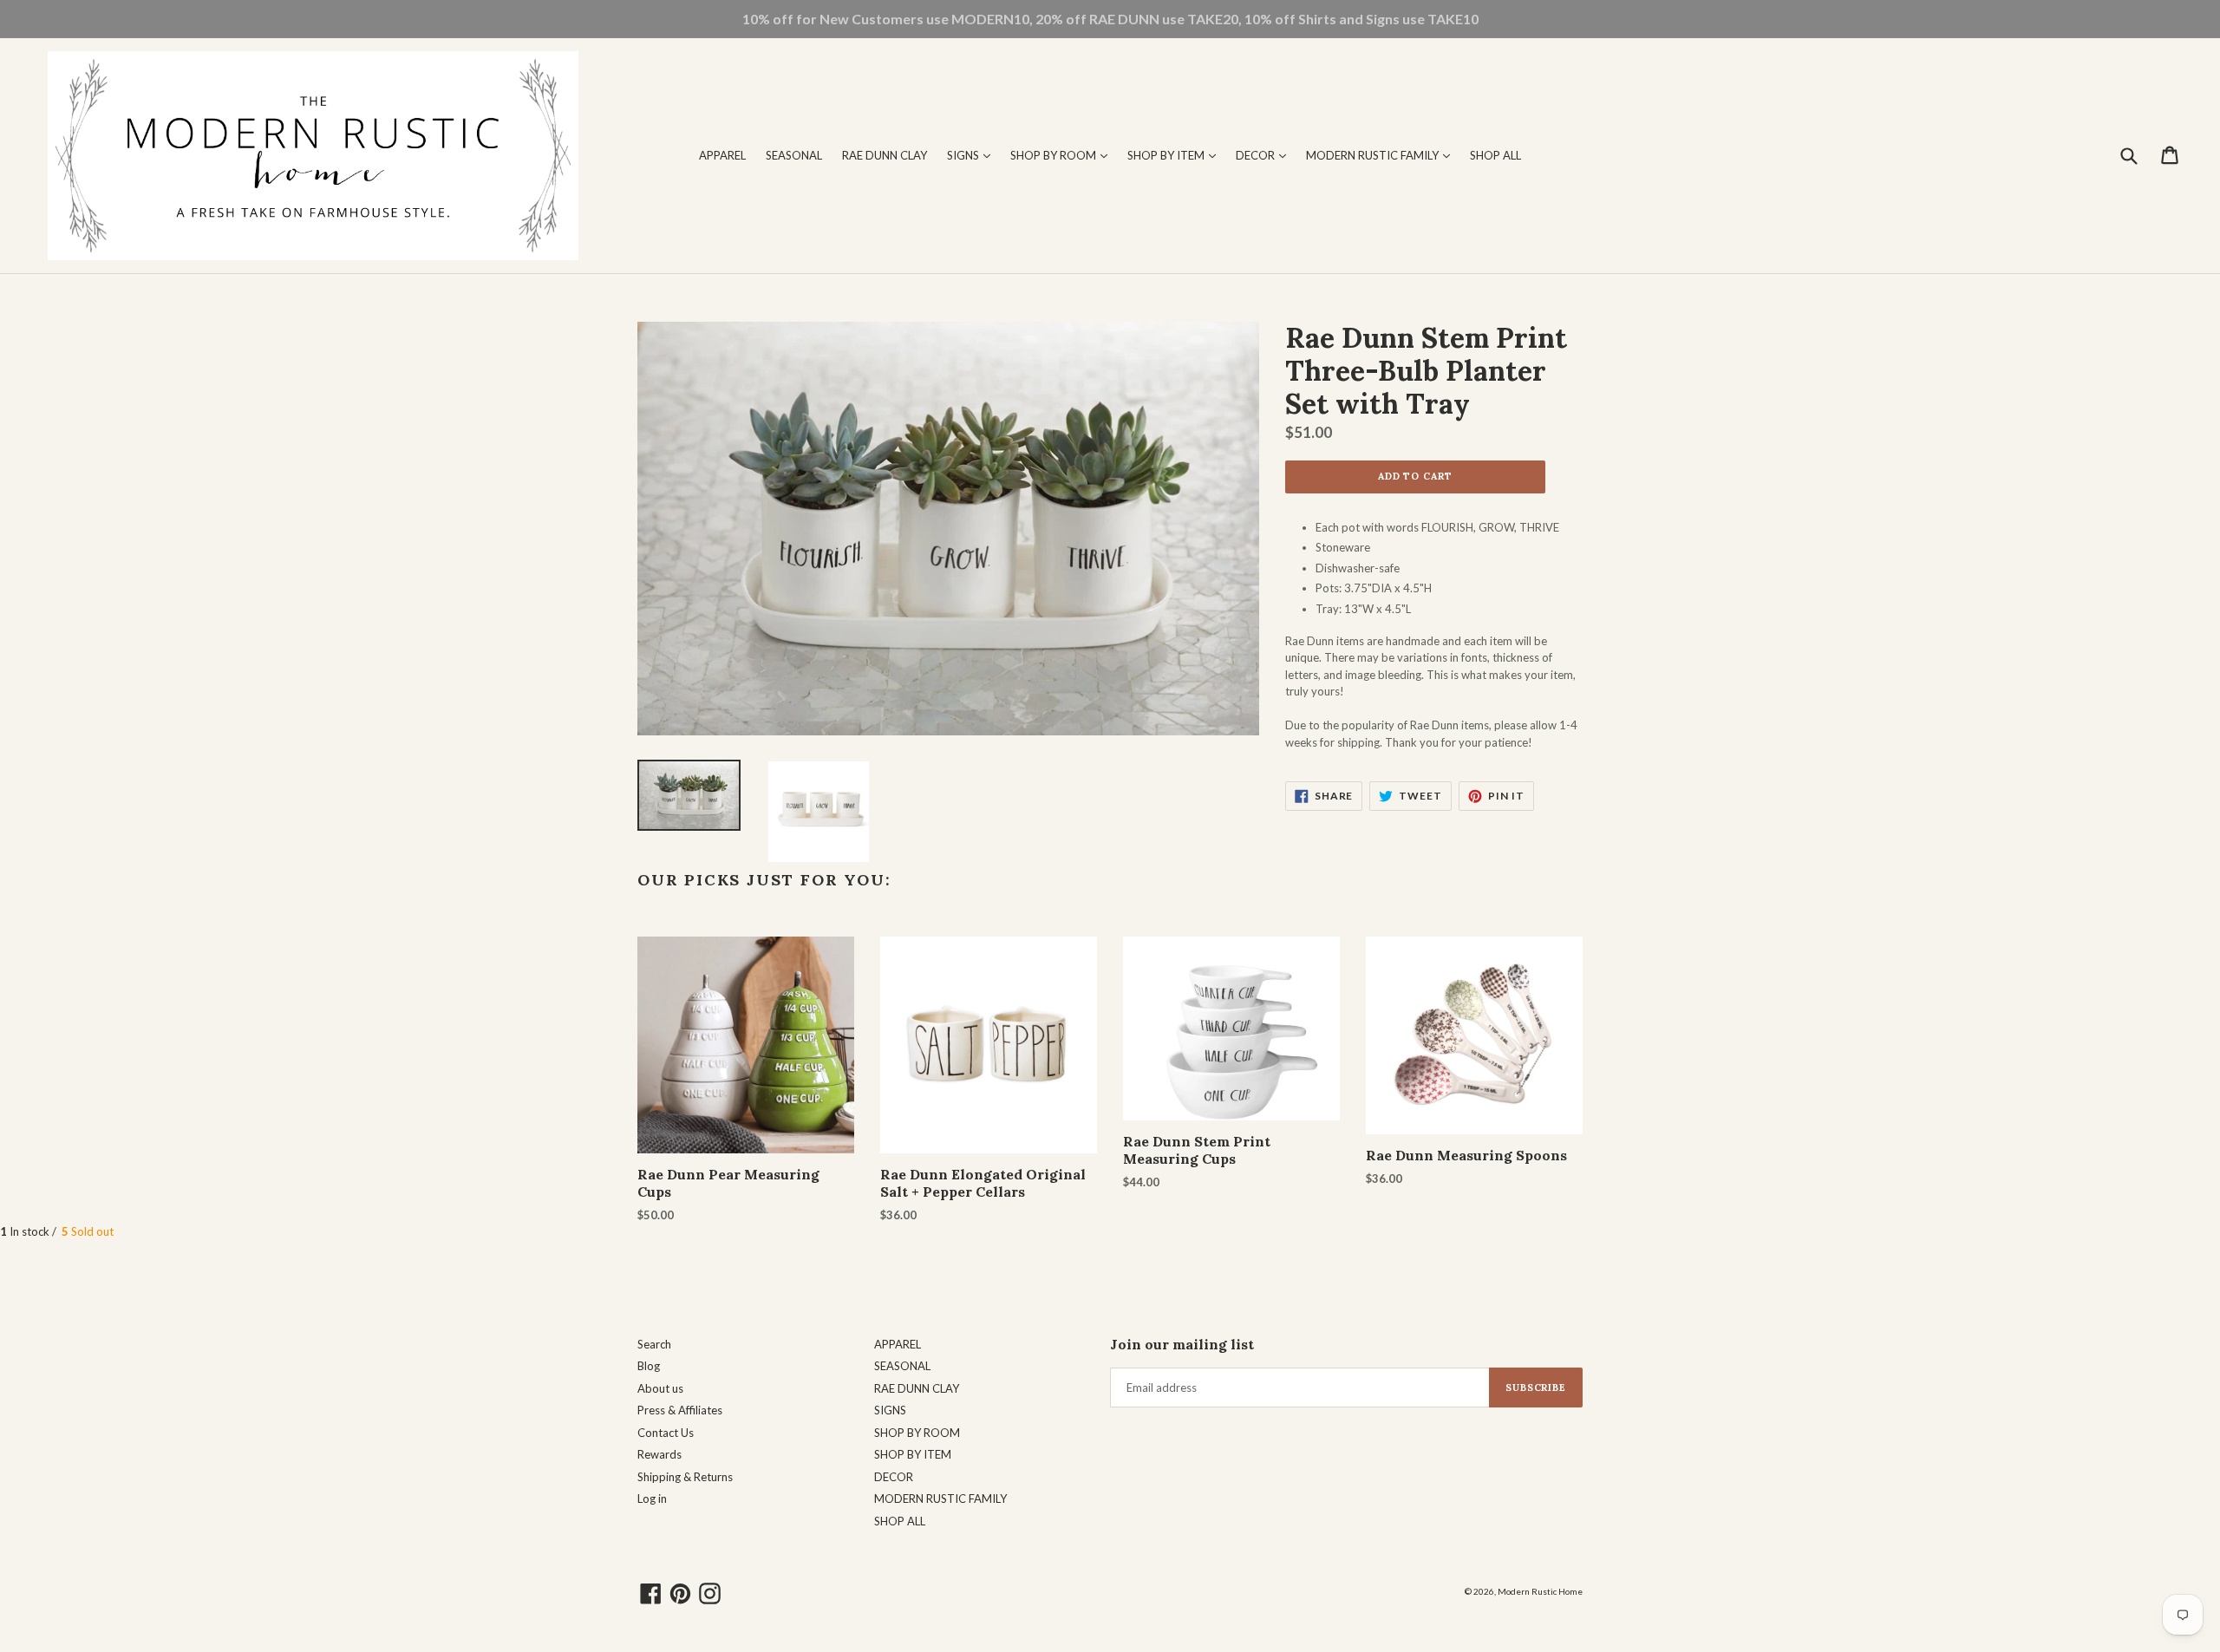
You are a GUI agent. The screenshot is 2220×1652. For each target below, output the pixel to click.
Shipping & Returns (685, 1477)
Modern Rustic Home (1540, 1591)
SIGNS (973, 155)
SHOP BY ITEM (1176, 155)
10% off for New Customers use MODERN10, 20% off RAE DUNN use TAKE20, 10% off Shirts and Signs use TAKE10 (1110, 19)
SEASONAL (794, 155)
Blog (649, 1366)
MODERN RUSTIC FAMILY (1382, 155)
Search (654, 1344)
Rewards (659, 1454)
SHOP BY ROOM (1063, 155)
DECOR (1265, 155)
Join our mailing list (1182, 1345)
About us (660, 1388)
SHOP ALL (1495, 155)
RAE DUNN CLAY (885, 155)
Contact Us (666, 1433)
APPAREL (722, 155)
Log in (652, 1499)
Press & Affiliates (680, 1410)
